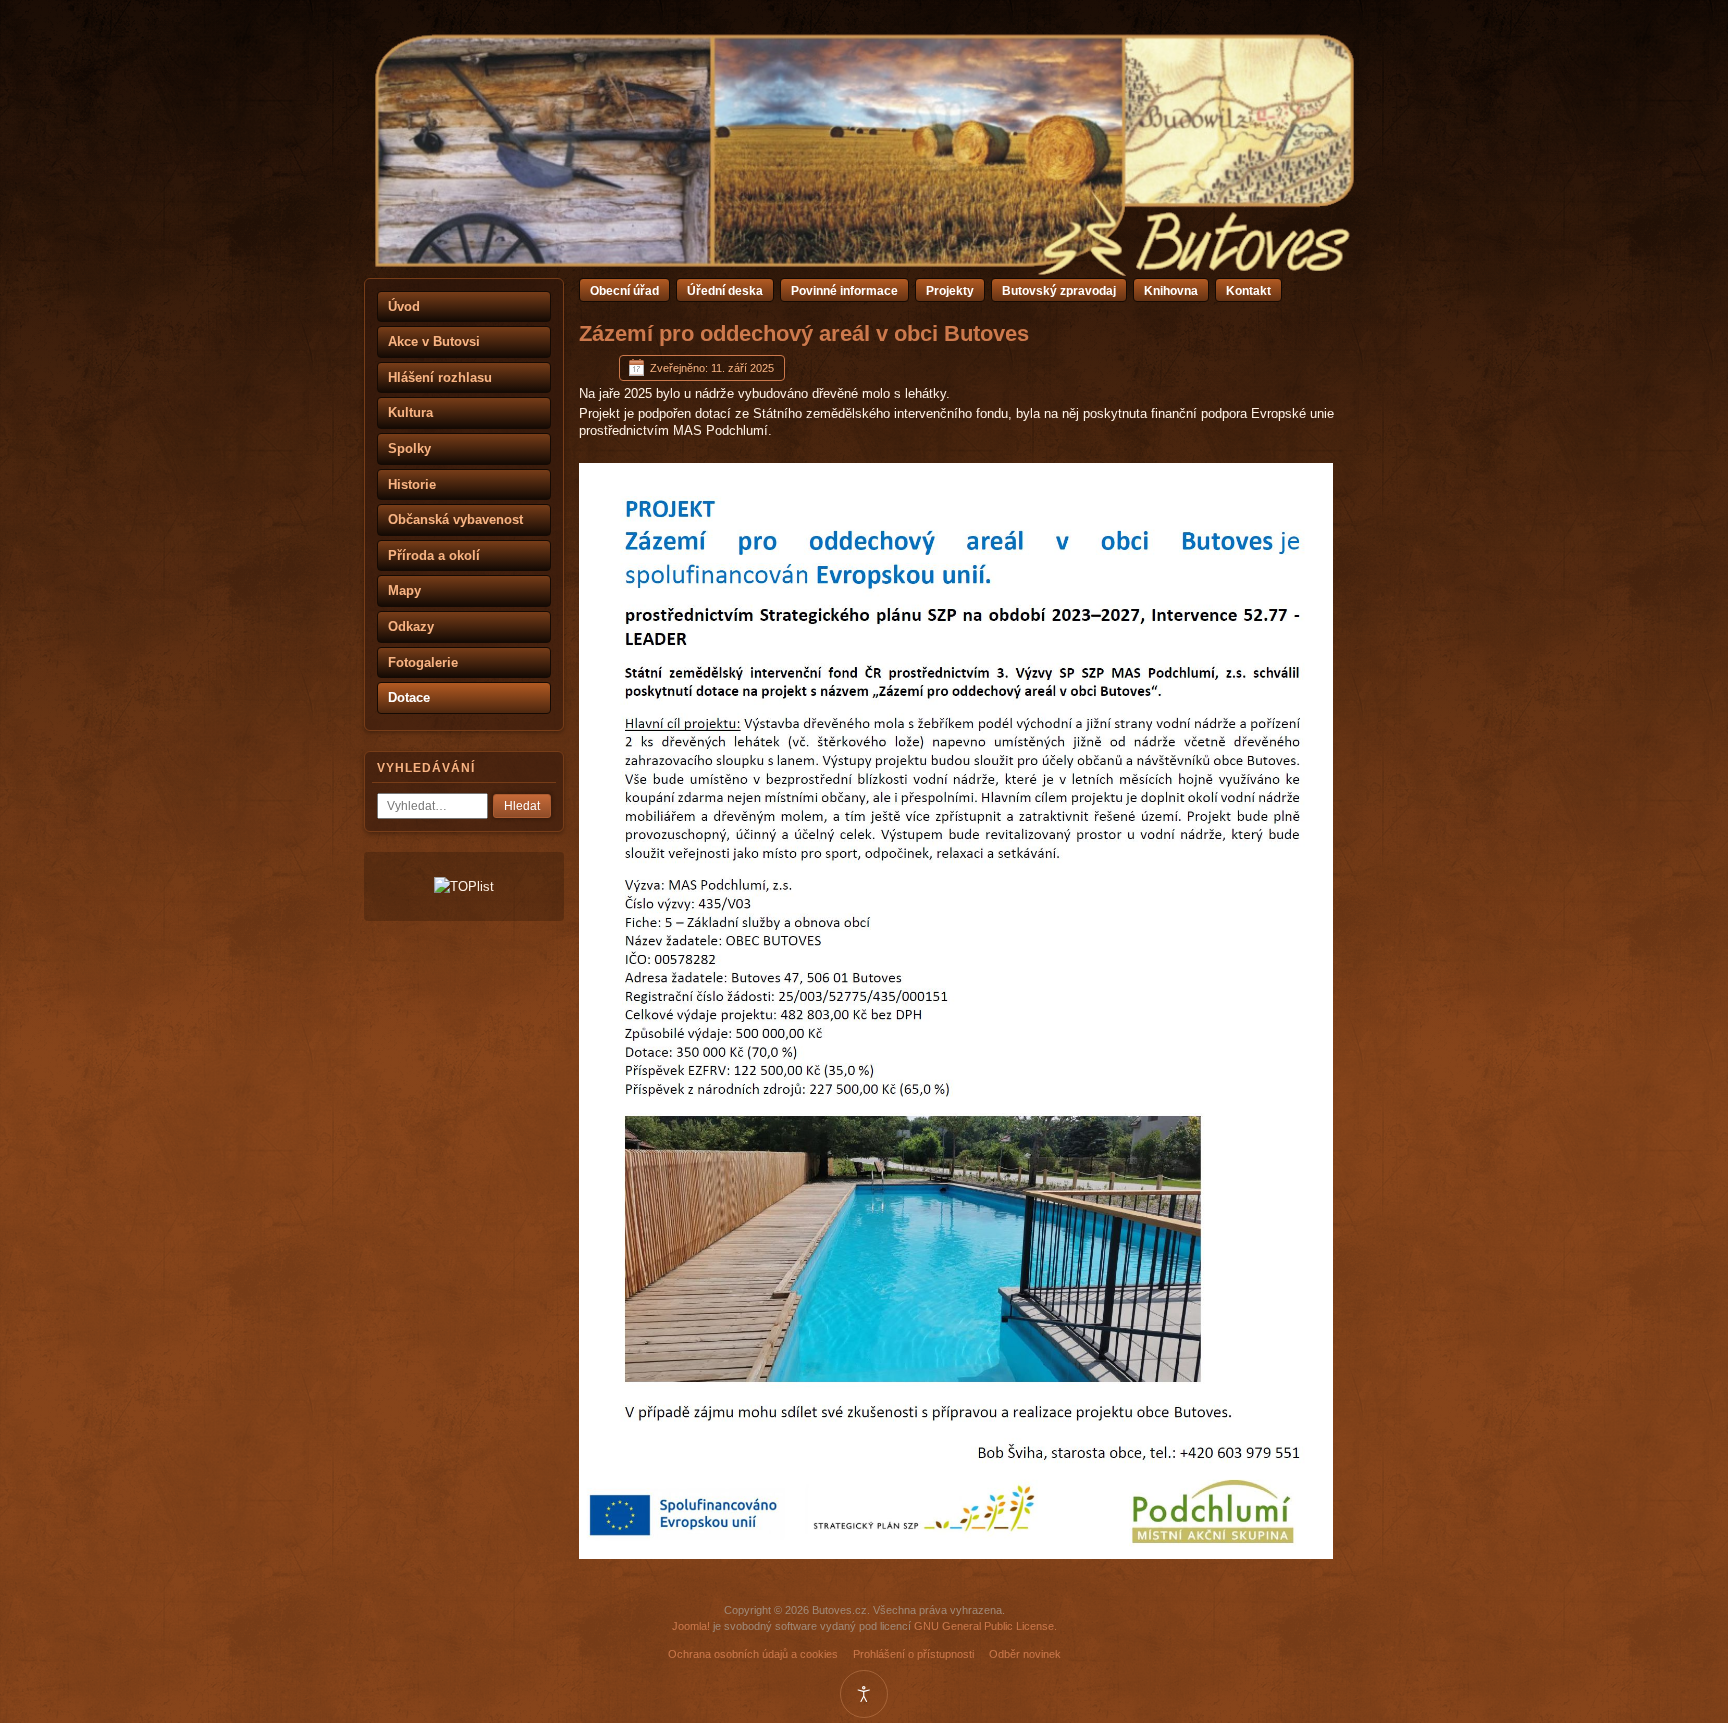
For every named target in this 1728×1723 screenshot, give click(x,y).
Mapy (404, 590)
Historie (412, 484)
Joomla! (691, 1626)
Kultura (410, 412)
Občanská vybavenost (455, 519)
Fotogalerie (423, 662)
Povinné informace (844, 291)
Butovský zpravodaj (1059, 291)
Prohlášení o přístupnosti (913, 1654)
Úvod (404, 306)
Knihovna (1171, 291)
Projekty (950, 291)
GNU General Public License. (985, 1626)
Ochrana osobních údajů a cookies (753, 1654)
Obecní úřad (624, 291)
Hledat (522, 806)
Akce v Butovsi (434, 341)
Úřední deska (725, 291)
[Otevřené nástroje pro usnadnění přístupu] (864, 1694)
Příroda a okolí (434, 555)
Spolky (409, 448)
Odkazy (411, 626)
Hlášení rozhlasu (440, 377)
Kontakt (1248, 291)
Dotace (409, 697)
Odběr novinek (1025, 1654)
